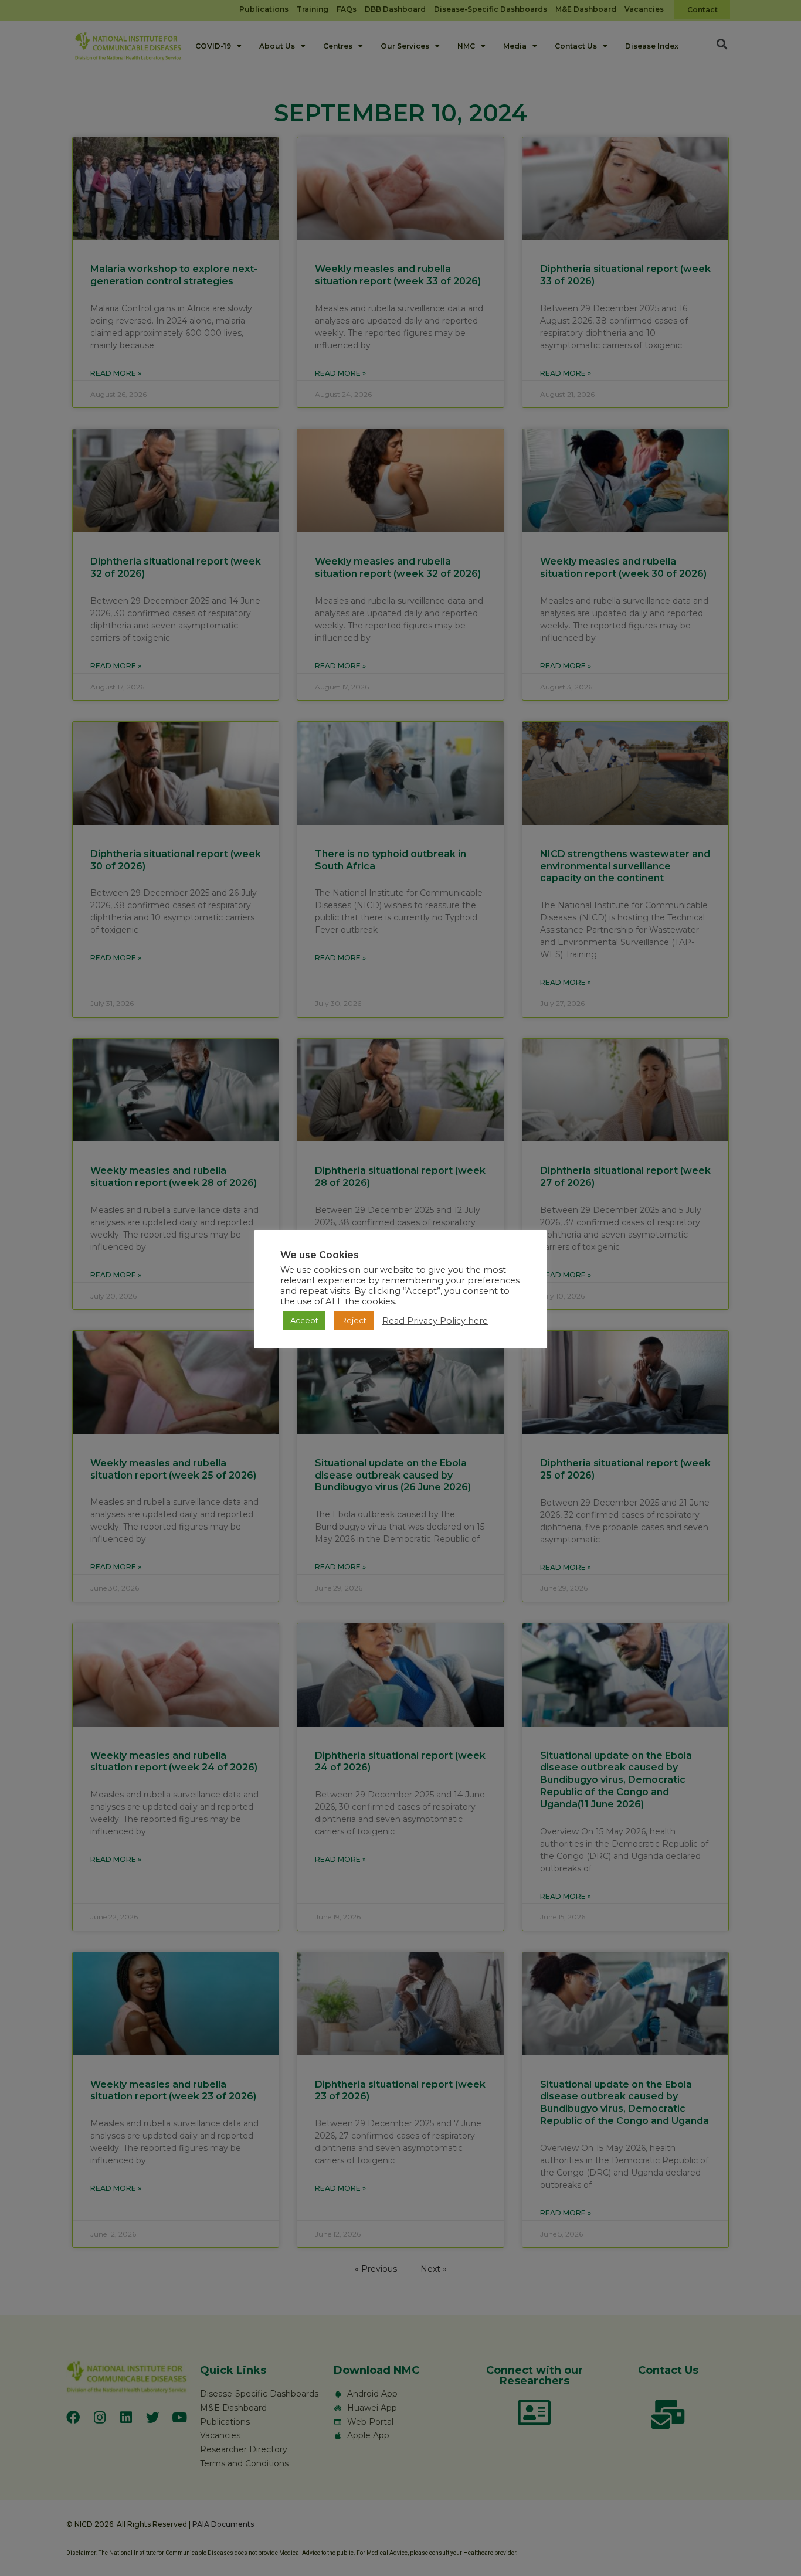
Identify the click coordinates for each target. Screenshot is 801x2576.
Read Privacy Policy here (435, 1321)
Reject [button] (354, 1320)
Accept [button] (304, 1320)
